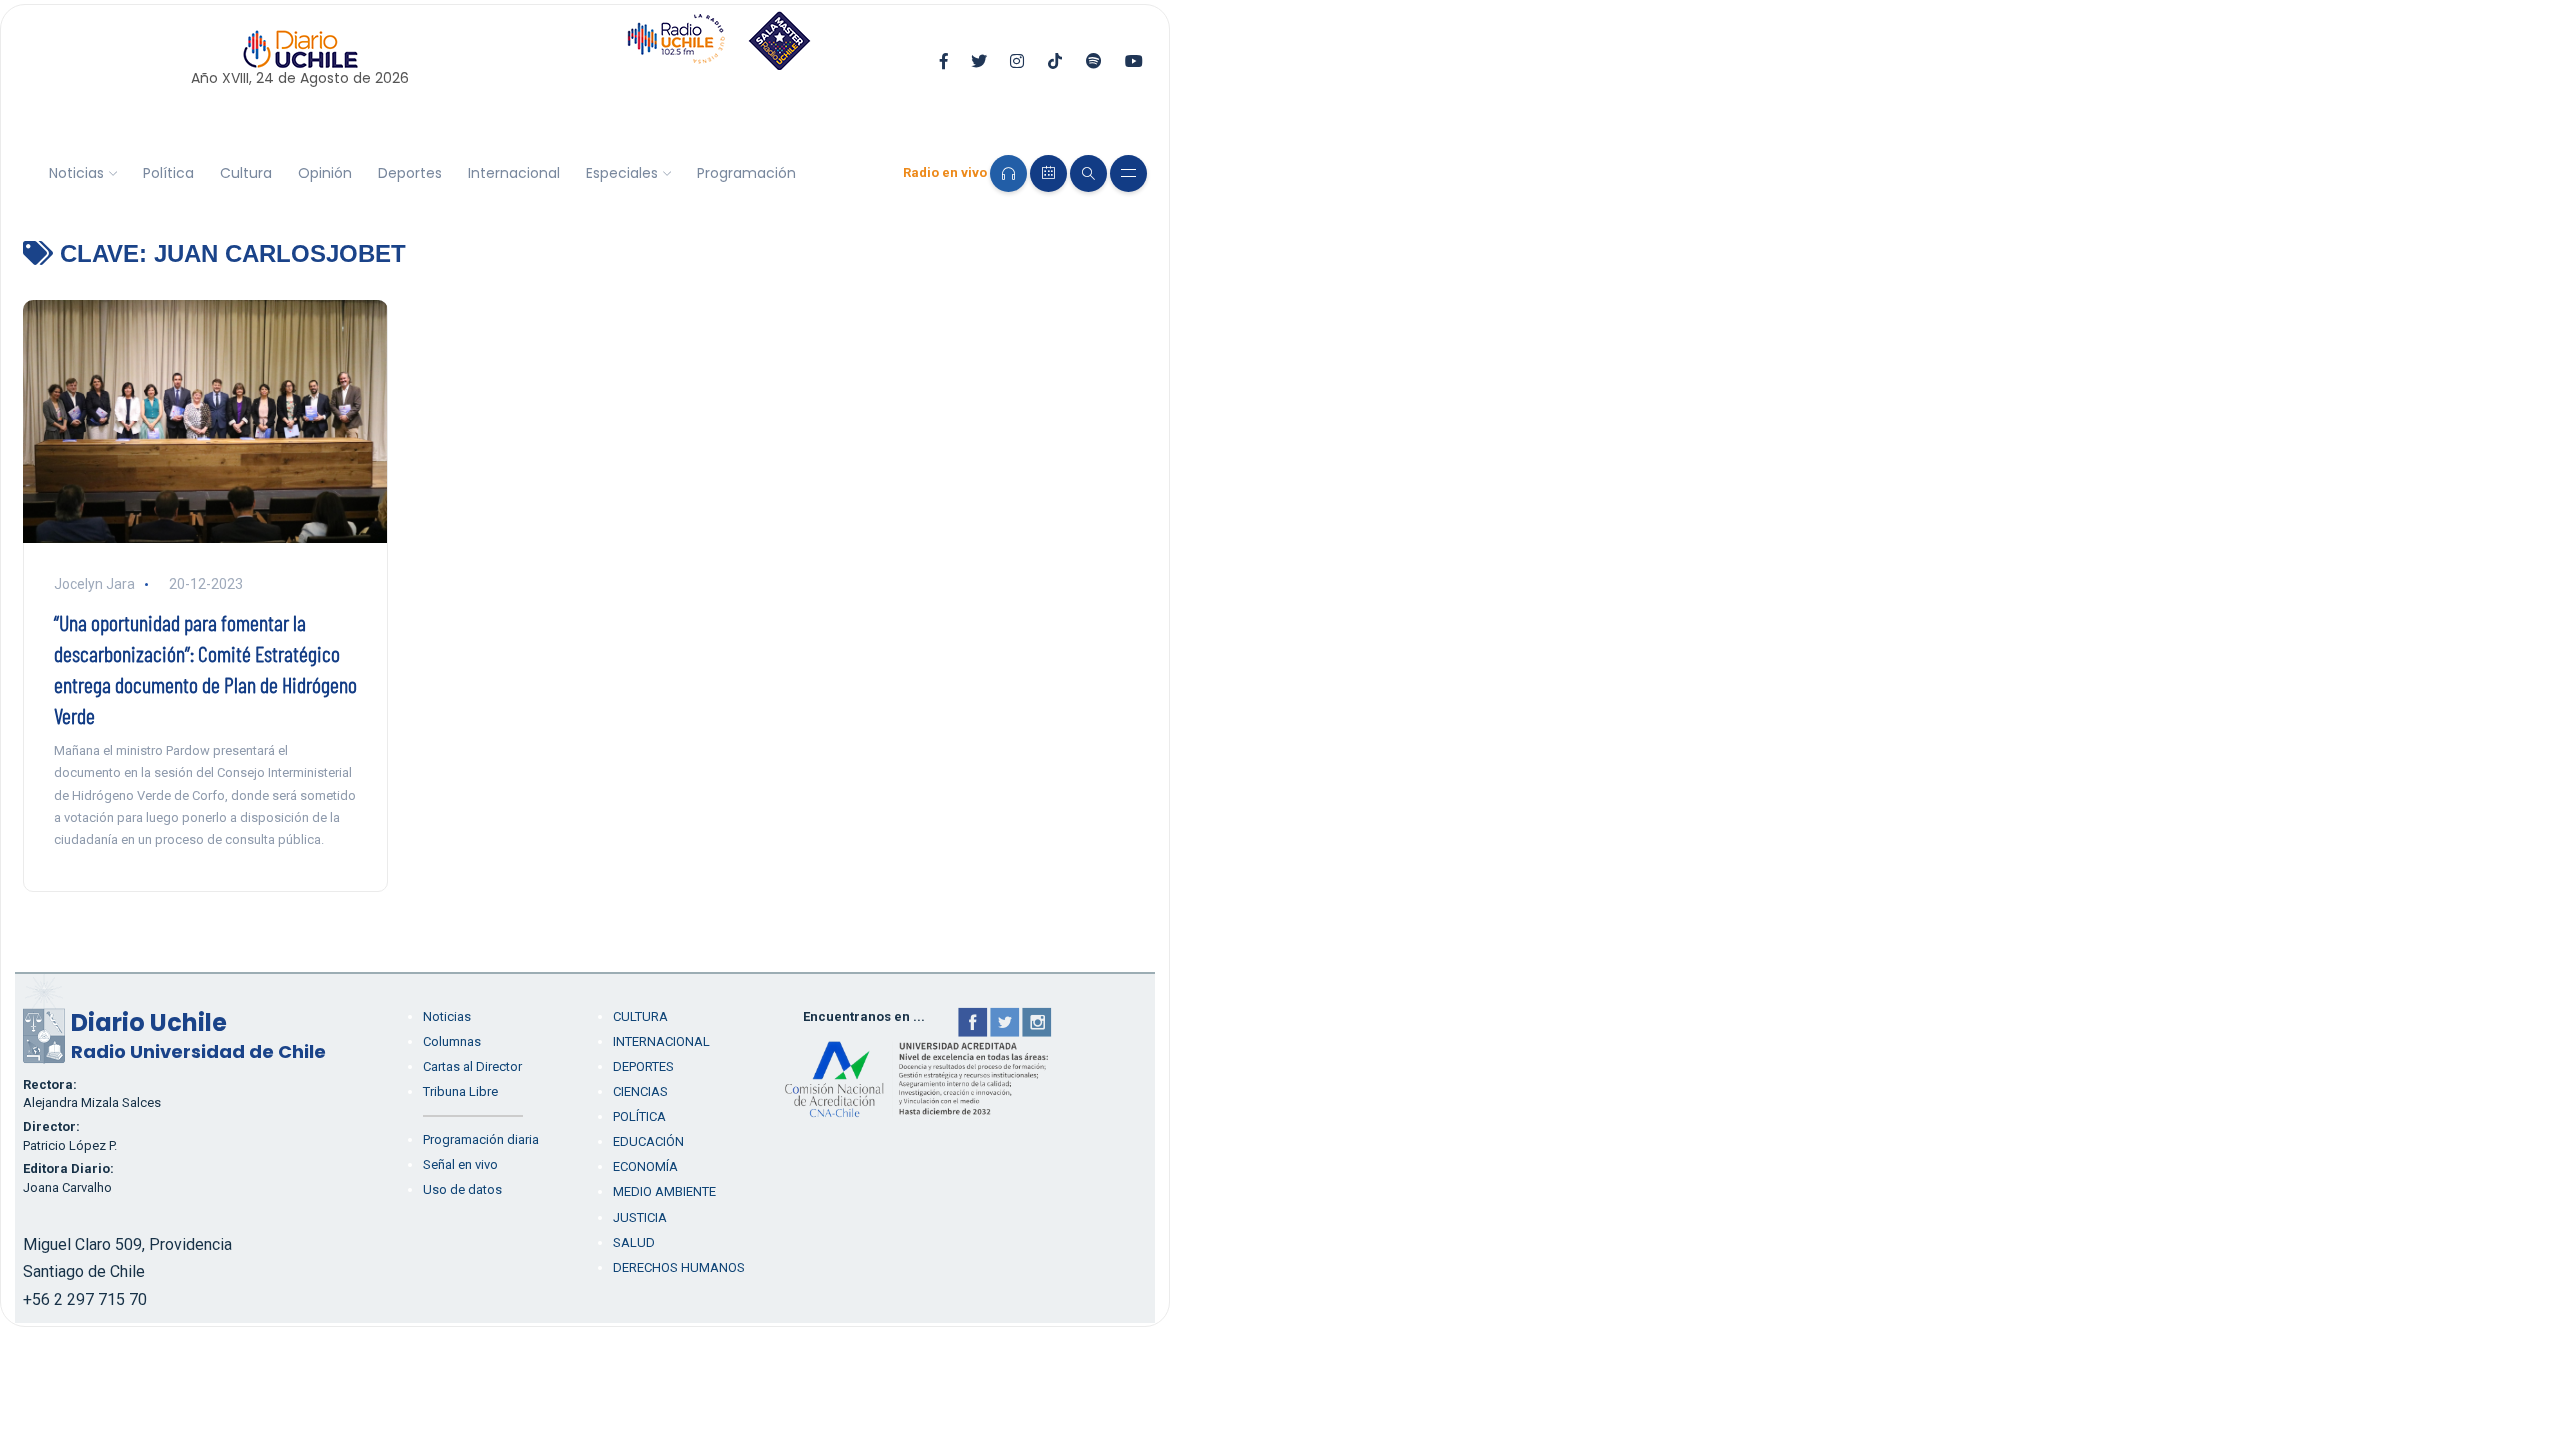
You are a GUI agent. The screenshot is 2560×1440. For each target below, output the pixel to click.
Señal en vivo (460, 1164)
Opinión (325, 173)
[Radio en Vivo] (1008, 173)
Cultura (246, 173)
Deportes (410, 173)
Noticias (76, 173)
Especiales (622, 173)
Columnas (452, 1041)
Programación (746, 173)
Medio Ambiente (664, 1191)
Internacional (514, 173)
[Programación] (1048, 173)
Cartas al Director (472, 1066)
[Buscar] (1088, 173)
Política (168, 173)
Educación (648, 1141)
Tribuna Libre (460, 1091)
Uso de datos (462, 1189)
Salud (634, 1242)
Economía (645, 1166)
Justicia (640, 1217)
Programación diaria (481, 1139)
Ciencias (640, 1091)
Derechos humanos (679, 1267)
